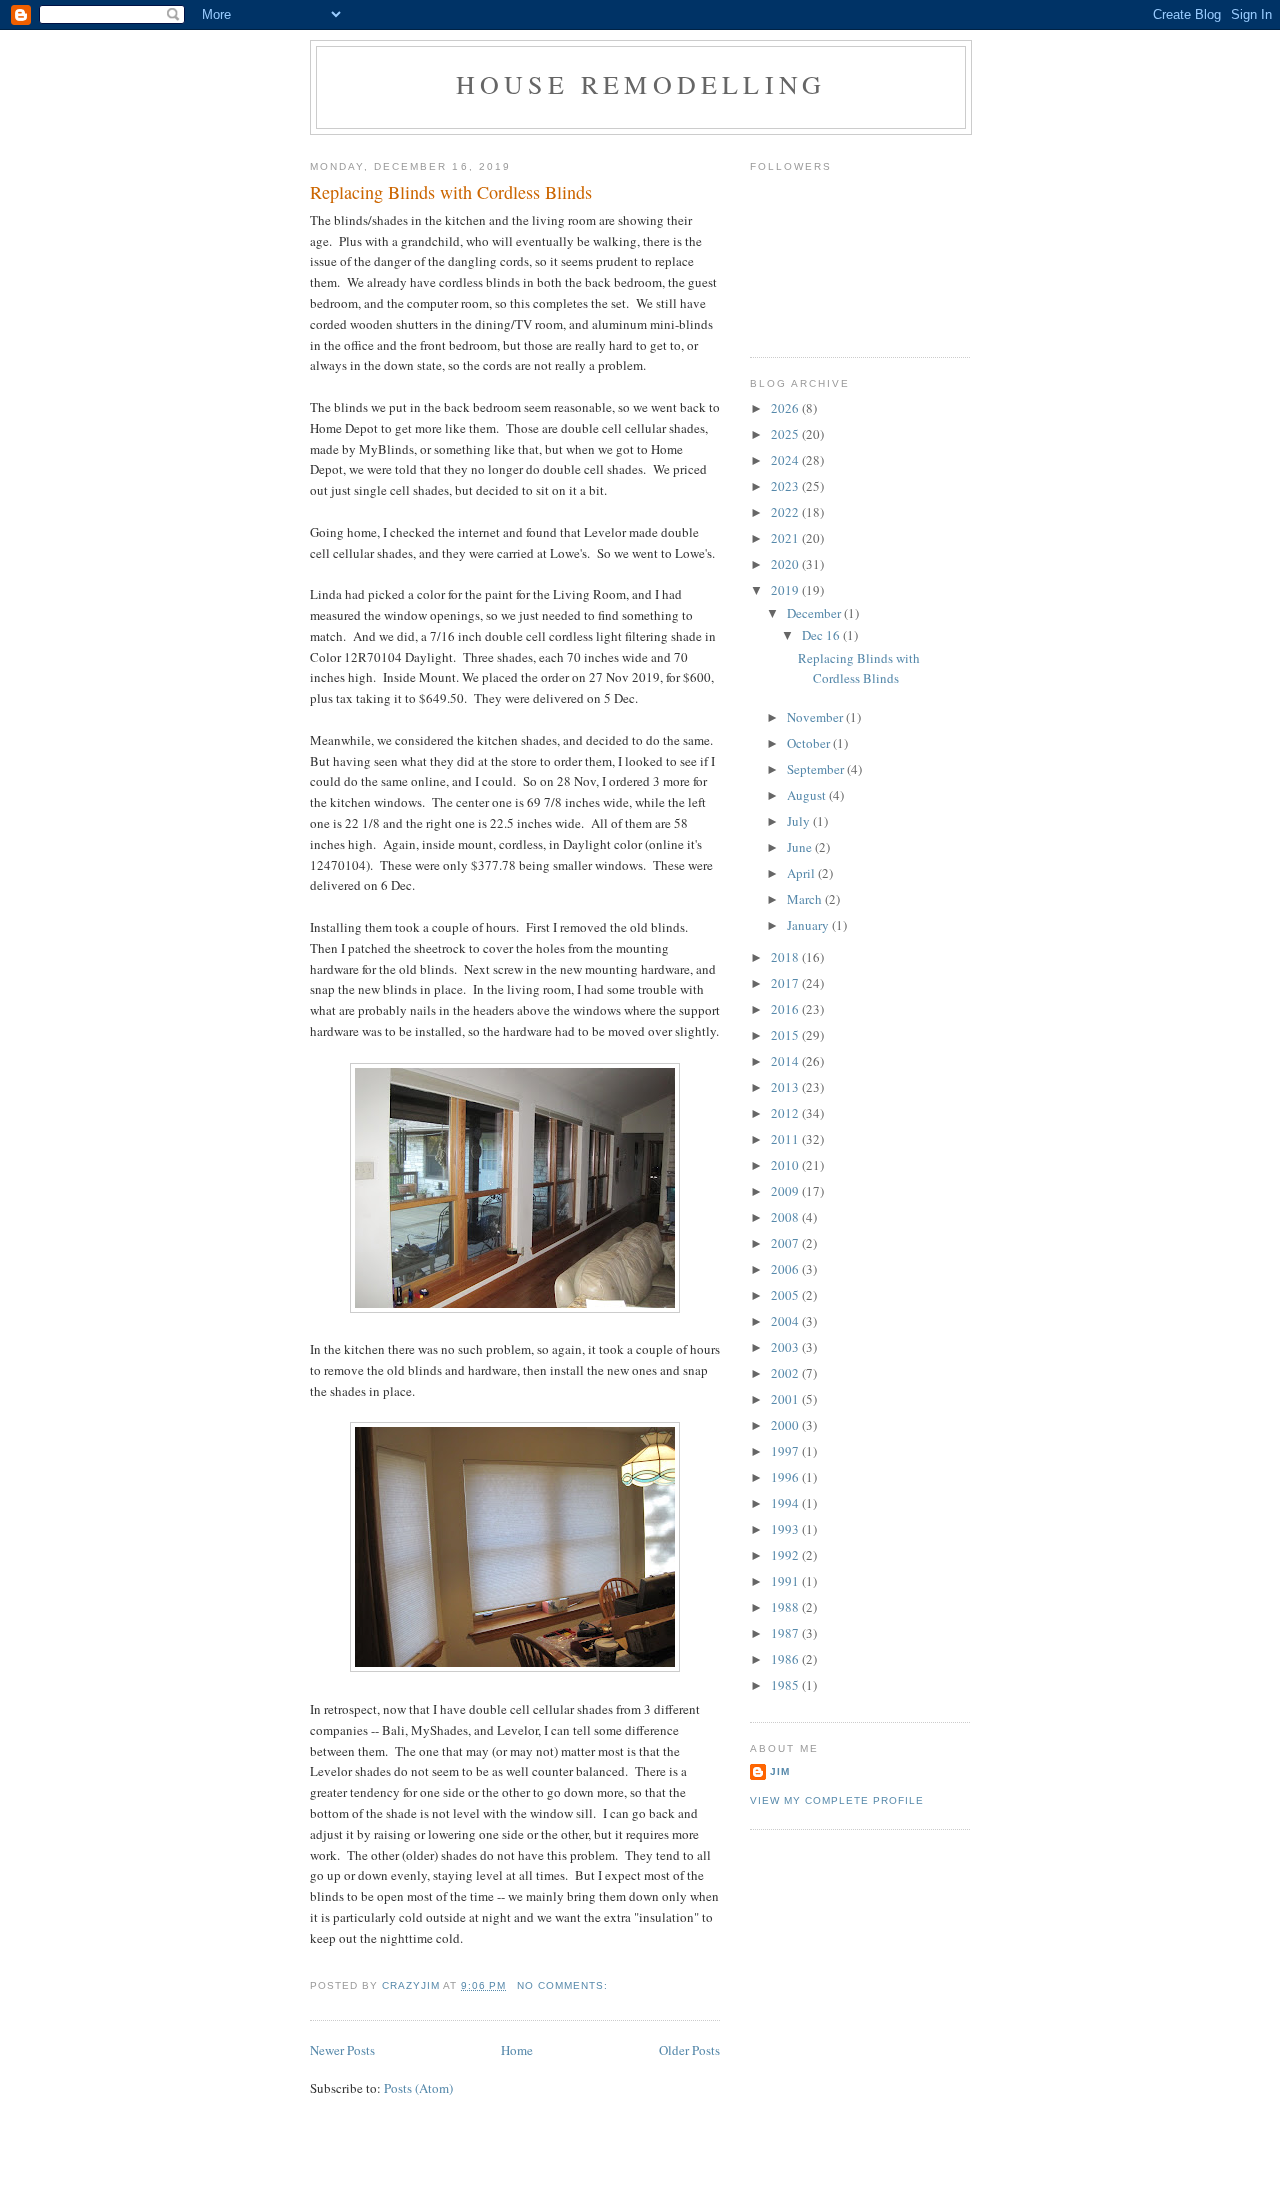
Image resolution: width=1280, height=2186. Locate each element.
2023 (786, 486)
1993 (786, 1529)
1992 (786, 1555)
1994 (786, 1503)
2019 (786, 590)
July (800, 821)
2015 (786, 1035)
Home (517, 2050)
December (815, 613)
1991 (786, 1581)
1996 (786, 1477)
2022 (786, 512)
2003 (786, 1347)
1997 (786, 1451)
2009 (786, 1191)
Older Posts (689, 2050)
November (816, 717)
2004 (786, 1321)
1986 (786, 1659)
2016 (786, 1009)
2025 (786, 434)
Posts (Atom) (418, 2088)
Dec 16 (822, 635)
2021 (786, 538)
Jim (780, 1771)
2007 (786, 1243)
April (802, 873)
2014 (786, 1061)
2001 (786, 1399)
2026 (786, 408)
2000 (786, 1425)
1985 (786, 1685)
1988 (786, 1607)
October (810, 743)
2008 (786, 1217)
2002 (786, 1373)
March (806, 899)
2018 (786, 957)
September (817, 769)
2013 (786, 1087)
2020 (786, 564)
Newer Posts (342, 2050)
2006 (786, 1269)
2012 (786, 1113)
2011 (786, 1139)
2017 (786, 983)
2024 (786, 460)
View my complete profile (837, 1800)
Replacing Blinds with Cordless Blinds (451, 192)
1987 (786, 1633)
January (809, 925)
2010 (786, 1165)
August (808, 795)
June (801, 847)
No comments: (564, 1985)
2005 (786, 1295)
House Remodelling (641, 84)
